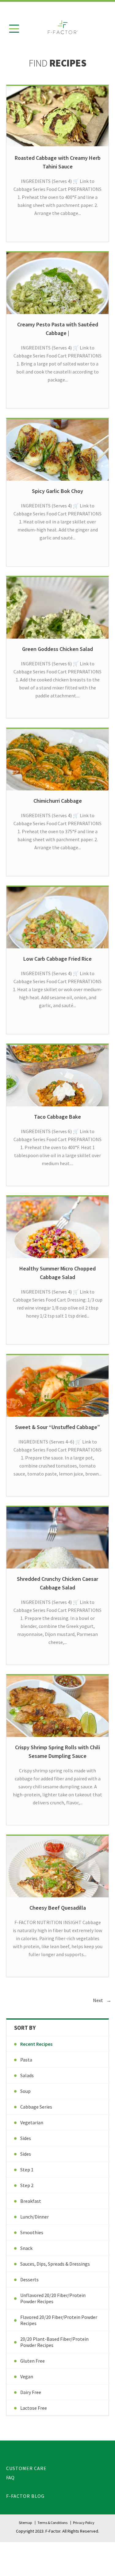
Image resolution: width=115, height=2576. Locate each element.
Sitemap (25, 2523)
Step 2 (27, 2185)
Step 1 (27, 2170)
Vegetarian (32, 2122)
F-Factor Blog (25, 2496)
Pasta (26, 2060)
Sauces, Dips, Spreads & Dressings (55, 2264)
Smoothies (32, 2232)
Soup (25, 2091)
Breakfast (31, 2201)
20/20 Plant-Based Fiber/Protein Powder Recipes (54, 2342)
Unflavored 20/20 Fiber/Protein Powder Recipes (53, 2298)
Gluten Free (33, 2361)
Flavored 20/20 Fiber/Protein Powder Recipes (59, 2320)
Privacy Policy (84, 2523)
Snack (26, 2248)
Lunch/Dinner (34, 2217)
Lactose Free (34, 2408)
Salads (27, 2075)
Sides (26, 2138)
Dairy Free (31, 2392)
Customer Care (26, 2468)
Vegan (27, 2376)
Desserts (29, 2279)
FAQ (10, 2477)
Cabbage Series (36, 2107)
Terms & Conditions (52, 2523)
